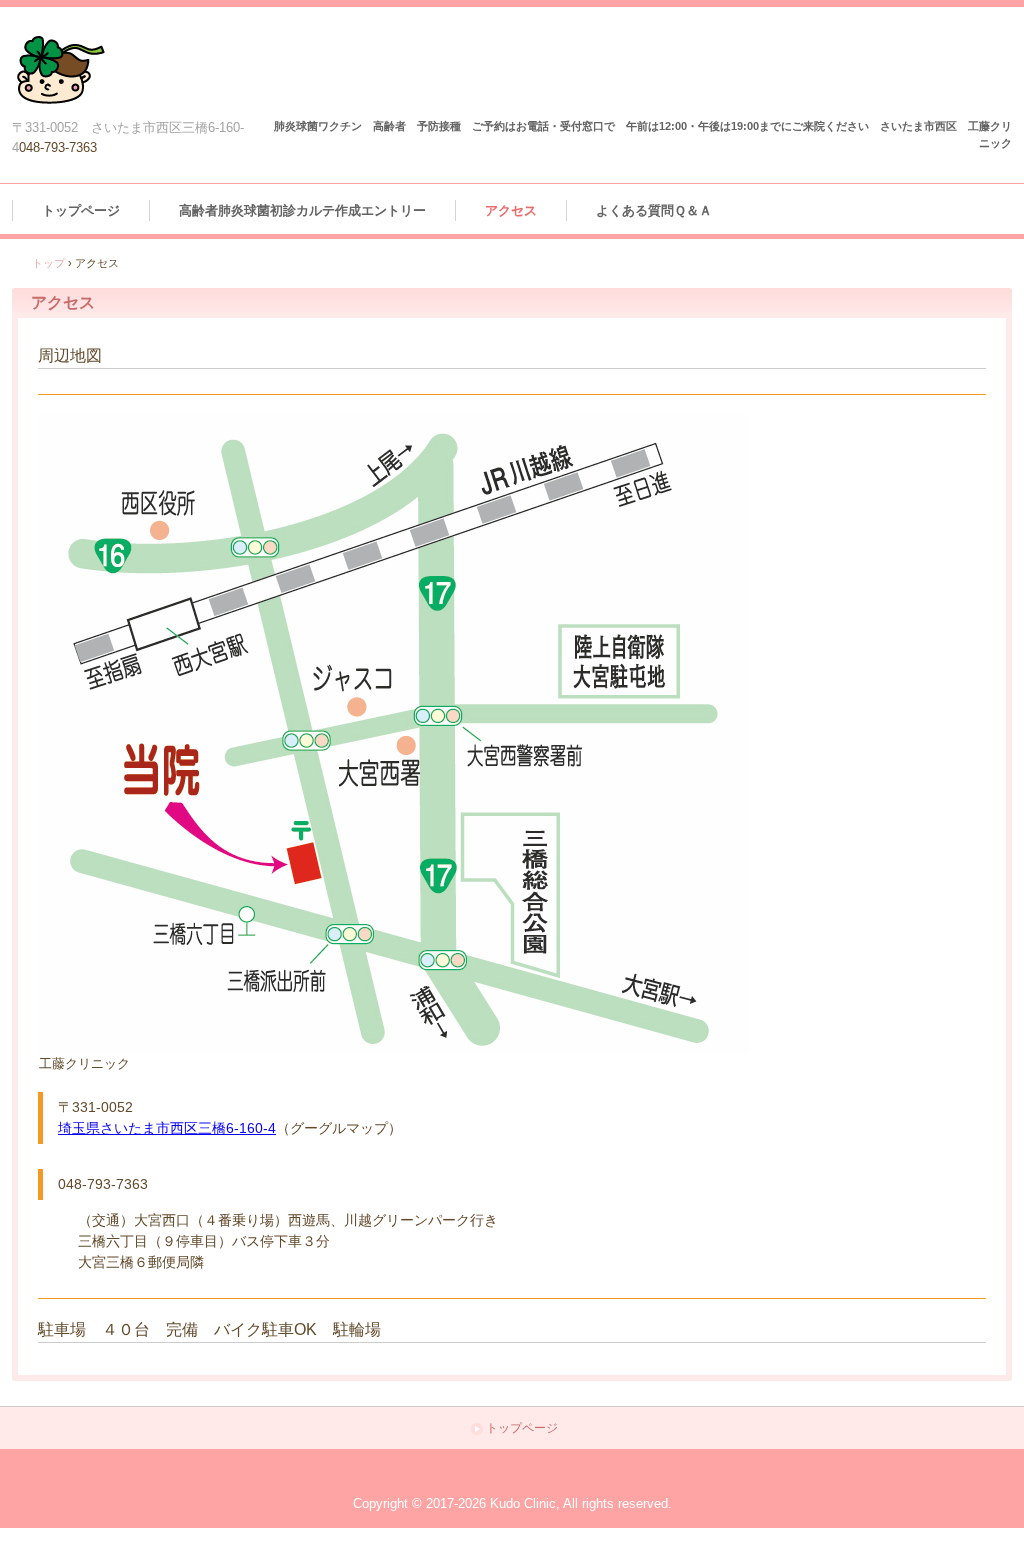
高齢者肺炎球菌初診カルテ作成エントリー (302, 210)
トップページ (81, 210)
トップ (48, 263)
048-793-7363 (58, 147)
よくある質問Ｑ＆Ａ (654, 210)
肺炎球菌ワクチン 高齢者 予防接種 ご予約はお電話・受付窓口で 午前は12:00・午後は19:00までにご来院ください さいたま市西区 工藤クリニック (63, 74)
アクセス (511, 210)
